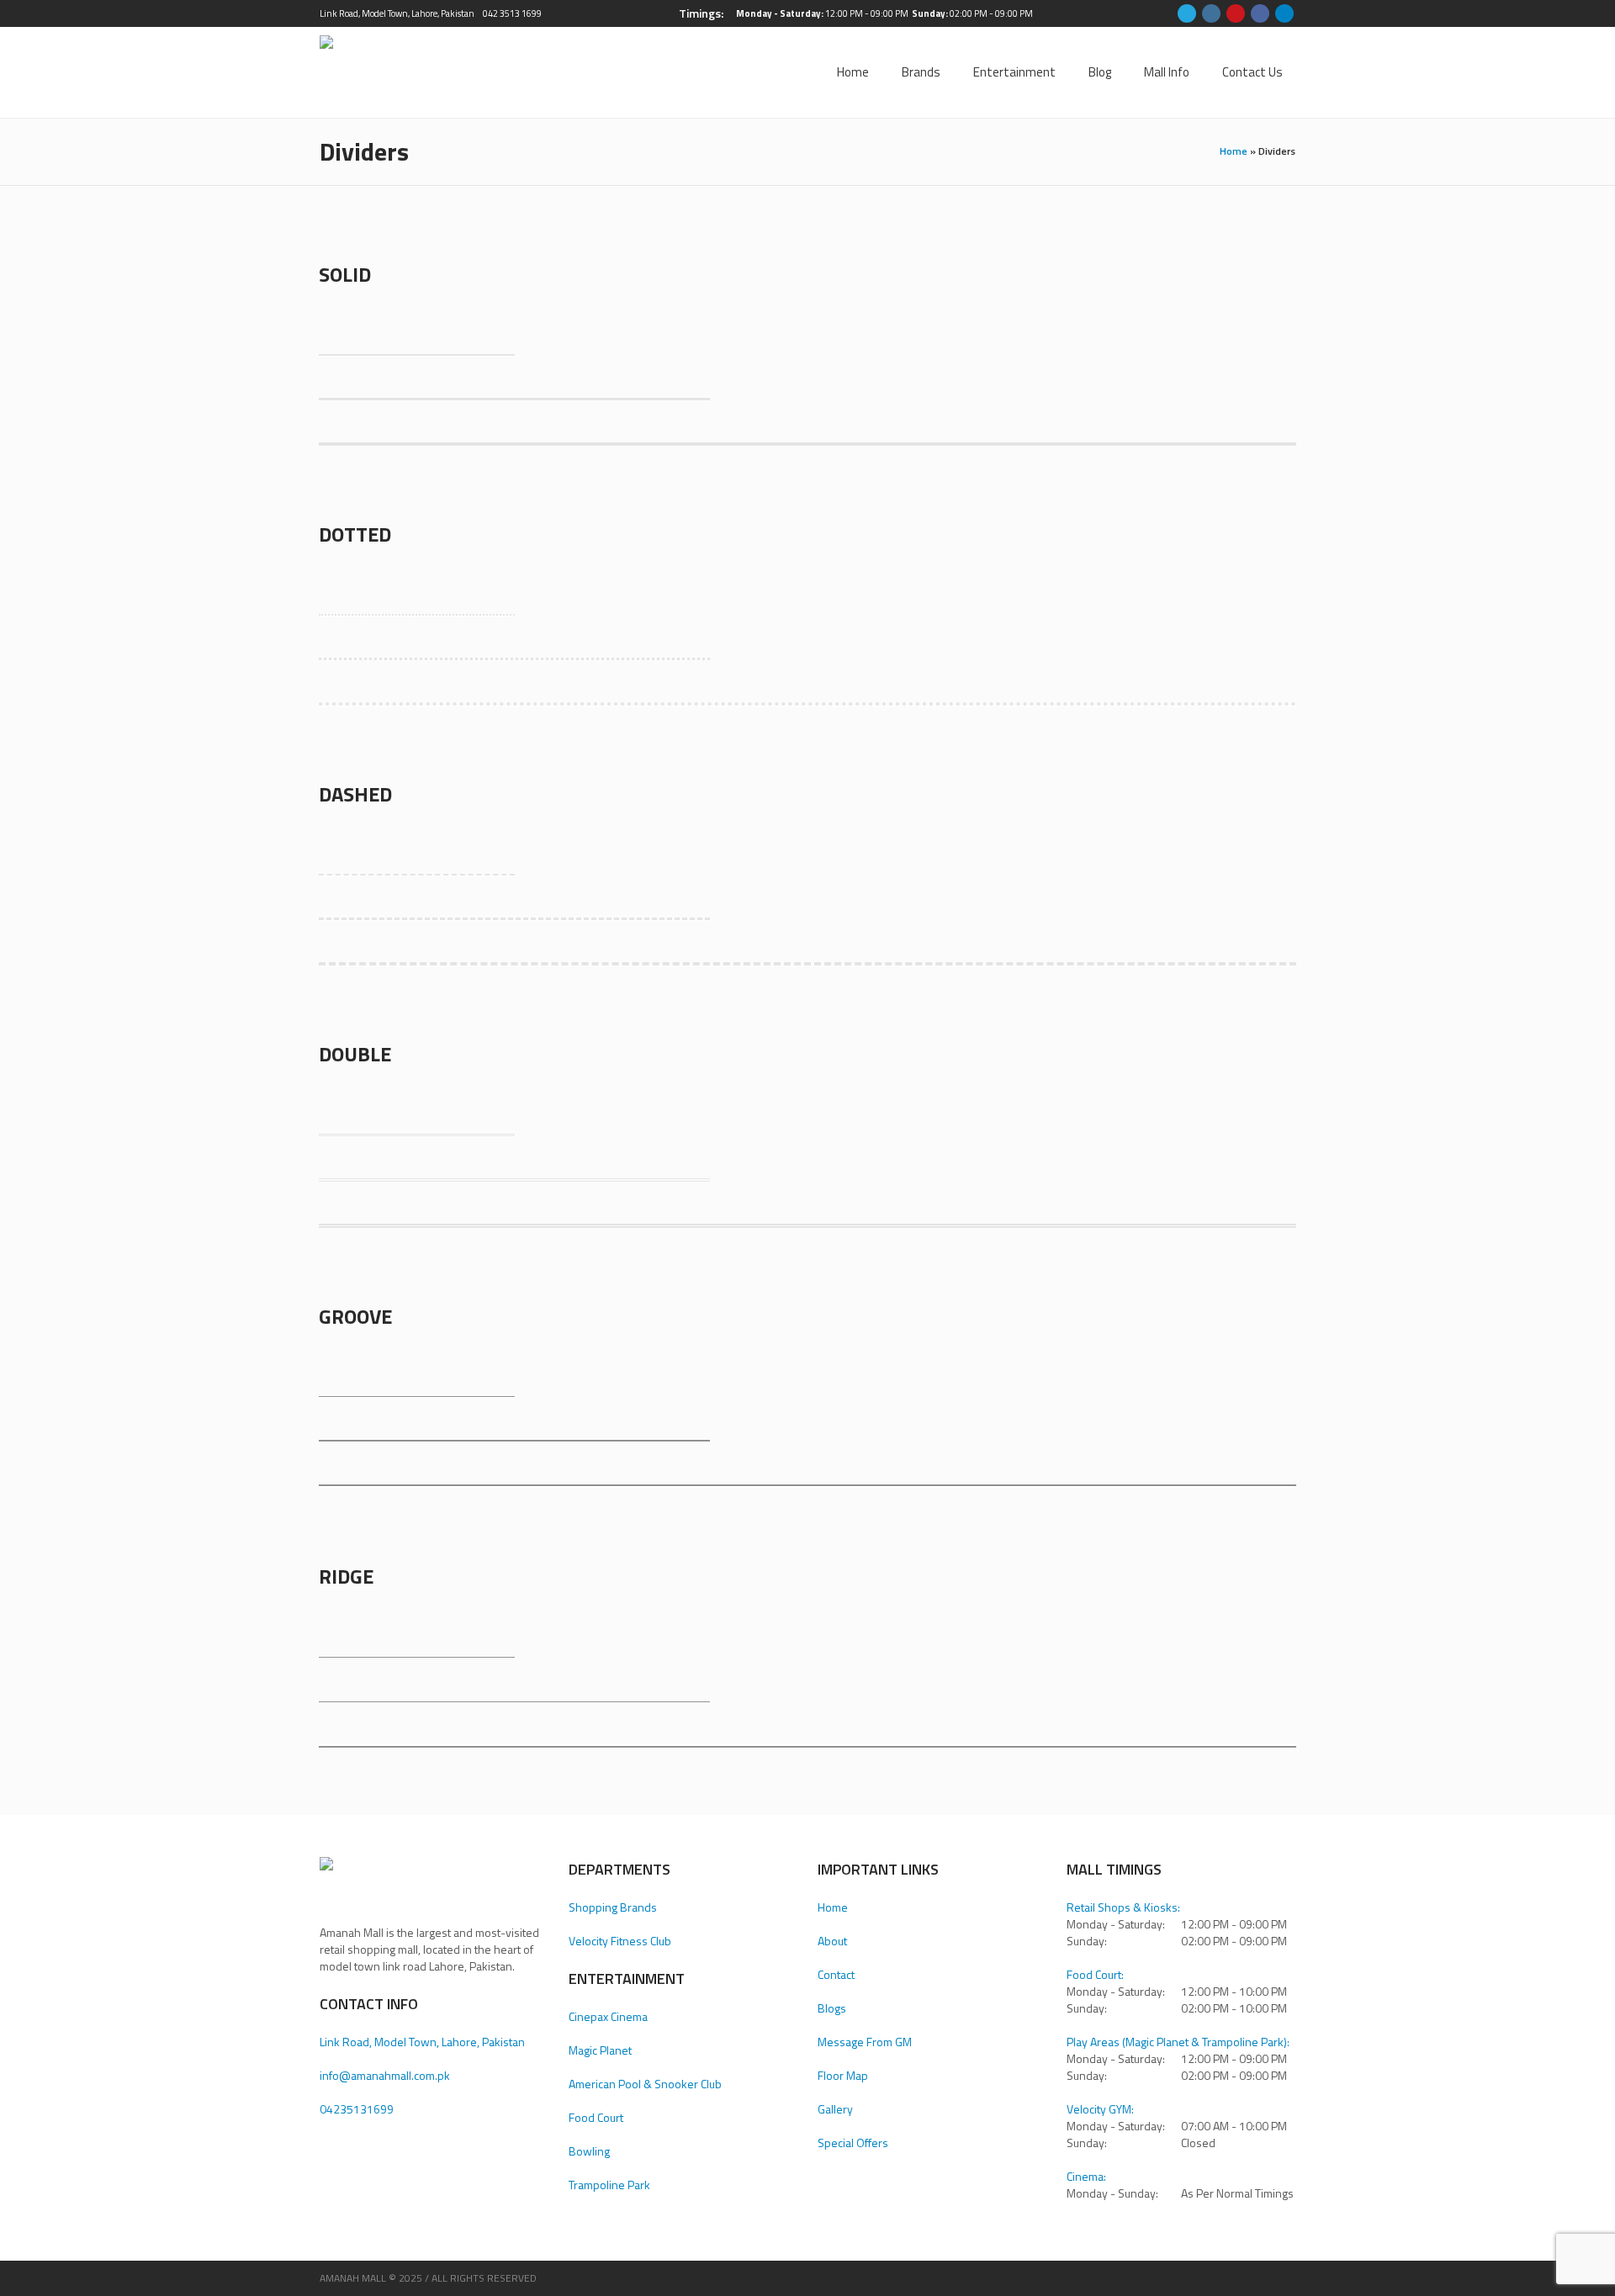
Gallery (835, 2109)
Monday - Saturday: (1116, 1924)
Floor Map (843, 2075)
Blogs (832, 2008)
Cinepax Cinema (608, 2016)
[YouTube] (1236, 13)
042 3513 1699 (512, 13)
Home (1234, 151)
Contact (836, 1974)
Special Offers (853, 2143)
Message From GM (865, 2042)
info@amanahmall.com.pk (385, 2075)
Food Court (596, 2117)
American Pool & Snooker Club (645, 2084)
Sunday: (1087, 1941)
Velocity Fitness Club (620, 1941)
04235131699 (357, 2109)
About (832, 1941)
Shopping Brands (613, 1907)
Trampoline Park (609, 2185)
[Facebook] (1260, 13)
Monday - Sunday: (1112, 2193)
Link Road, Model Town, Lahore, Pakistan (397, 13)
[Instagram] (1211, 13)
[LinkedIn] (1284, 13)
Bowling (589, 2151)
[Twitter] (1187, 13)
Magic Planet (600, 2050)
